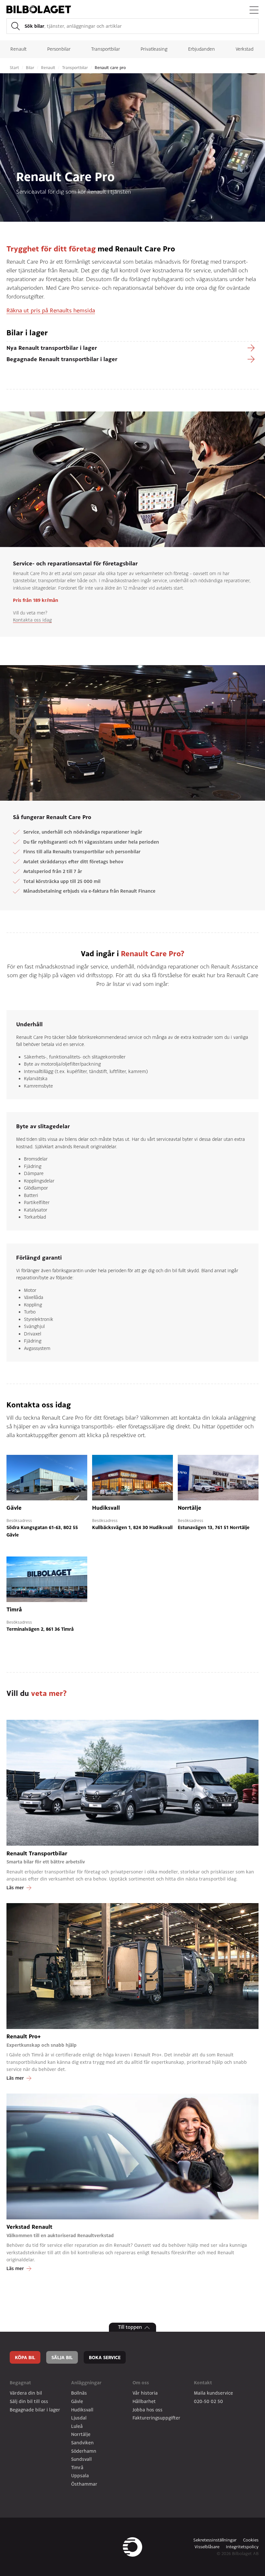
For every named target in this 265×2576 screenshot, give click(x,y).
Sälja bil (62, 2357)
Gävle (77, 2401)
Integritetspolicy (242, 2547)
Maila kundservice (213, 2393)
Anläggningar (86, 2383)
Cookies (251, 2540)
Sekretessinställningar (215, 2540)
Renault (18, 49)
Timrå (77, 2467)
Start (15, 68)
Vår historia (145, 2393)
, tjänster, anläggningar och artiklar (73, 26)
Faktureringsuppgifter (156, 2418)
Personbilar (59, 49)
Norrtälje (81, 2434)
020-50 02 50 (208, 2401)
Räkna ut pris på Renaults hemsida (51, 310)
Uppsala (80, 2475)
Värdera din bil (26, 2393)
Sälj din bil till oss (29, 2401)
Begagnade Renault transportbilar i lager (62, 359)
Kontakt (203, 2383)
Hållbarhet (144, 2401)
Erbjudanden (201, 49)
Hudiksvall (82, 2410)
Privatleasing (154, 49)
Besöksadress (19, 1521)
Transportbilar (106, 49)
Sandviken (82, 2443)
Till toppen (130, 2327)
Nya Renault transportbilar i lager (52, 348)
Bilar (31, 68)
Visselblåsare (207, 2547)
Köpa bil (25, 2357)
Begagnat (20, 2383)
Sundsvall (81, 2459)
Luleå (77, 2426)
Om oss (141, 2383)
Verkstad (244, 49)
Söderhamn (84, 2451)
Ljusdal (79, 2418)
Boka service (105, 2357)
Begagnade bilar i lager (35, 2410)
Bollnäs (79, 2393)
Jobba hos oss (148, 2410)
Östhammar (84, 2484)
